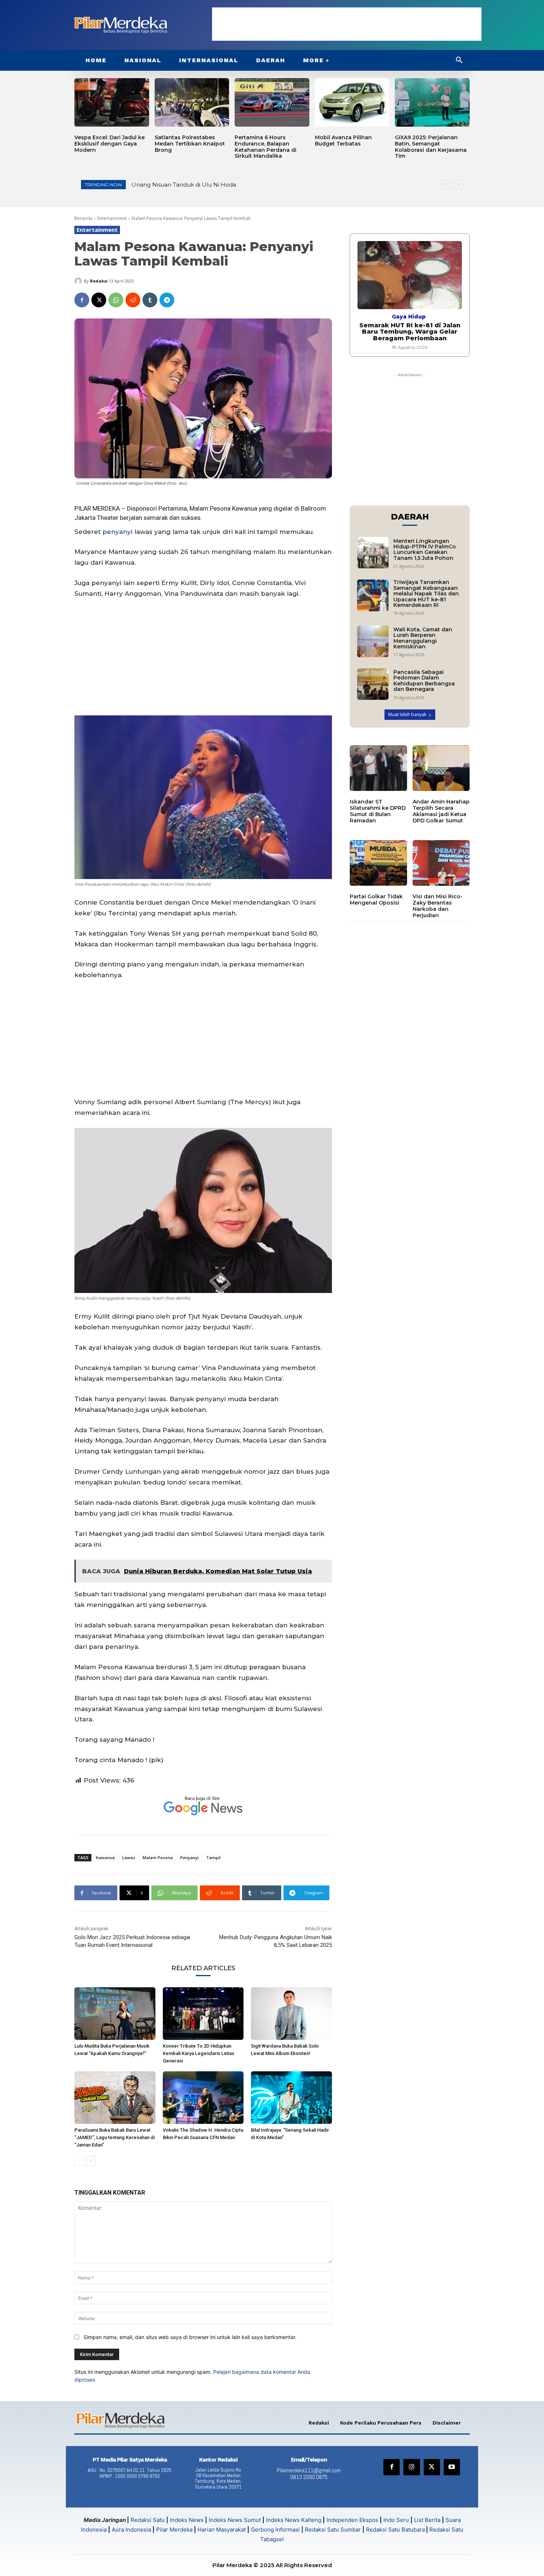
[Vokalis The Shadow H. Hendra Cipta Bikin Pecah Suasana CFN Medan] (203, 2098)
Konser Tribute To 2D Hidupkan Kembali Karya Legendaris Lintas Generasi (199, 2053)
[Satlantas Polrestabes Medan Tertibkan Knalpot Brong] (192, 102)
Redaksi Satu (148, 2520)
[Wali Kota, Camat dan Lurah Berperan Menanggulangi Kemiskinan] (373, 641)
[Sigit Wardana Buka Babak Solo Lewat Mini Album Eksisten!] (291, 2014)
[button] (459, 60)
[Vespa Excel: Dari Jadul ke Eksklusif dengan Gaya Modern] (112, 102)
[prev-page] (79, 2161)
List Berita (427, 2520)
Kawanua (105, 1857)
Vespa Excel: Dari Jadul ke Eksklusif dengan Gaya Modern (110, 144)
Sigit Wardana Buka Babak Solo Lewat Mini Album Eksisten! (216, 185)
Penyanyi (189, 1857)
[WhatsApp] (116, 300)
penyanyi (117, 532)
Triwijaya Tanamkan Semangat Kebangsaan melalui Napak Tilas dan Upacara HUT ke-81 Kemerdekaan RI (426, 594)
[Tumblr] (150, 300)
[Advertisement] (347, 24)
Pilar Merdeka (174, 2530)
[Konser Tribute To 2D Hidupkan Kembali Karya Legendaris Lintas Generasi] (203, 2014)
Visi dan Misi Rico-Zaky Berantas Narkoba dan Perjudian (438, 906)
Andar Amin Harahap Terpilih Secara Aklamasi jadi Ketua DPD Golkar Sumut (441, 811)
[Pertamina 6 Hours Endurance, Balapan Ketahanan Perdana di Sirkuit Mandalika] (272, 102)
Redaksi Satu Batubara (395, 2530)
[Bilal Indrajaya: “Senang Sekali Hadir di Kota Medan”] (291, 2098)
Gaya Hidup (409, 317)
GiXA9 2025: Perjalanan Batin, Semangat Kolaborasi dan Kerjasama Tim (431, 147)
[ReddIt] (133, 300)
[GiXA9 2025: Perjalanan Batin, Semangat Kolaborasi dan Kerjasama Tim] (432, 102)
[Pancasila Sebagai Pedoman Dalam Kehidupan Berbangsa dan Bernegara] (373, 684)
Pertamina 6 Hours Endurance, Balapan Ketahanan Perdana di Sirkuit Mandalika (266, 147)
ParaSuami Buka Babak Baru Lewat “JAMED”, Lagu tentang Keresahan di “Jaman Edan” (115, 2137)
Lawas (129, 1857)
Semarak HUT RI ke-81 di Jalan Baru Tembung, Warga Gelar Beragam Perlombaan (410, 332)
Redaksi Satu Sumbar (334, 2530)
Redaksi (99, 281)
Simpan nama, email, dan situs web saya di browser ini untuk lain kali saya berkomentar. (190, 2337)
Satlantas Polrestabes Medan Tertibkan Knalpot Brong (190, 144)
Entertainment (112, 218)
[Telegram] (167, 300)
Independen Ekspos (352, 2520)
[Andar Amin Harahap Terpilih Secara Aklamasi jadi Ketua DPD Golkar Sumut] (441, 768)
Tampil (213, 1857)
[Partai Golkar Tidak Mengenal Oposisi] (378, 863)
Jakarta (85, 518)
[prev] (446, 185)
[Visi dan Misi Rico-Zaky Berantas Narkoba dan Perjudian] (441, 863)
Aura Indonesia (131, 2530)
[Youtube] (452, 2467)
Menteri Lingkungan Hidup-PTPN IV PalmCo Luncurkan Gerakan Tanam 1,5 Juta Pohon (425, 549)
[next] (458, 185)
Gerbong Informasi (275, 2530)
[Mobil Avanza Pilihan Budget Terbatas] (352, 102)
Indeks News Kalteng (294, 2520)
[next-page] (91, 2161)
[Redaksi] (79, 281)
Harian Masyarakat (222, 2530)
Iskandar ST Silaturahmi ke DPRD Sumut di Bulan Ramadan (378, 811)
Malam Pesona (158, 1857)
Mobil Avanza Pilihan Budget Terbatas (343, 141)
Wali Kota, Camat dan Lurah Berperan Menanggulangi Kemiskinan (423, 638)
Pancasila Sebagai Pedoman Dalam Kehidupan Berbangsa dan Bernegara (424, 681)
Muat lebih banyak (407, 714)
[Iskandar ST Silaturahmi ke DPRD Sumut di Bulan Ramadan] (378, 768)
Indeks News (187, 2520)
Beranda (83, 218)
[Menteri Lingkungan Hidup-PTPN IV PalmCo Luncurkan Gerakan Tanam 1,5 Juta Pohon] (373, 553)
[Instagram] (412, 2467)
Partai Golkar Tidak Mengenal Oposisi (376, 900)
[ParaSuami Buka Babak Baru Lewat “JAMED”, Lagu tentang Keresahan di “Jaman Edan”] (115, 2098)
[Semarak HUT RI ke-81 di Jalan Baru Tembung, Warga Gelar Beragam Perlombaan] (410, 275)
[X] (99, 300)
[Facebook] (82, 300)
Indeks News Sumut (235, 2520)
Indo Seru (396, 2520)
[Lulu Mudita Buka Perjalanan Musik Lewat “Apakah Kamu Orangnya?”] (115, 2014)
